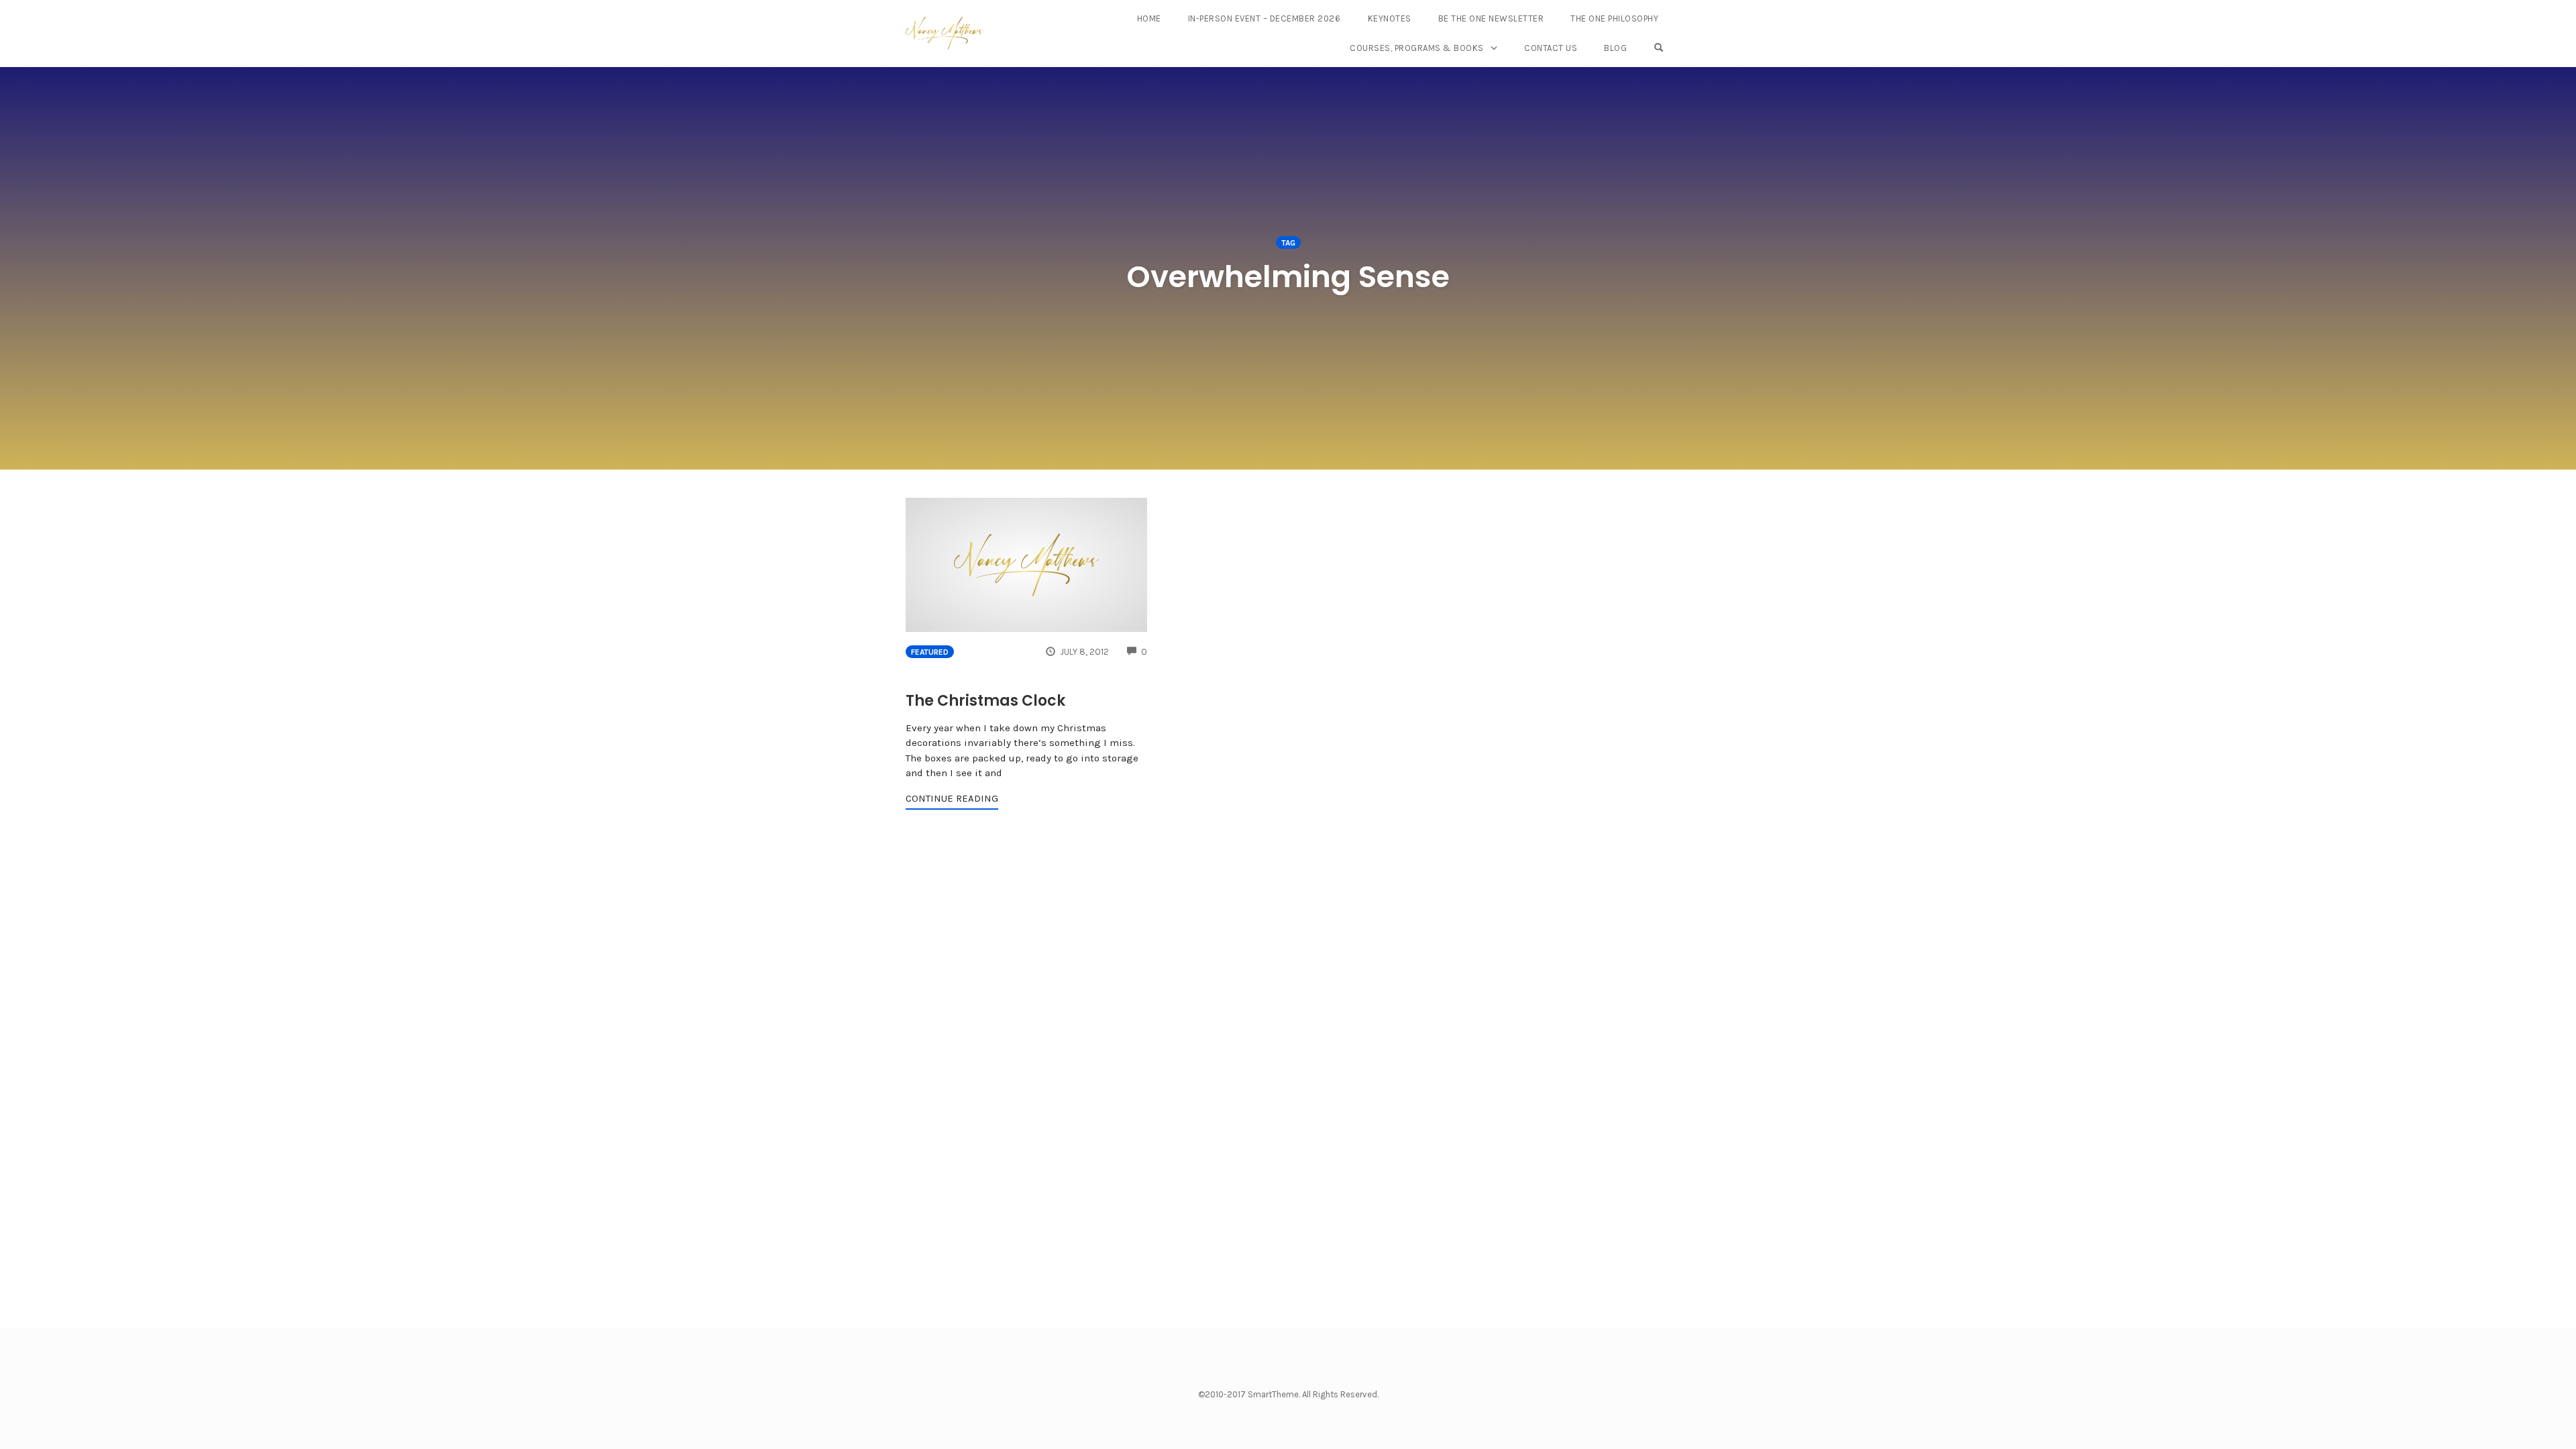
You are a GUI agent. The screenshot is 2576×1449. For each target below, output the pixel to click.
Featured (930, 652)
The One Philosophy (1614, 18)
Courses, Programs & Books (1417, 48)
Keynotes (1390, 18)
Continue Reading (952, 798)
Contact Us (1551, 48)
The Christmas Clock (985, 701)
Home (1149, 18)
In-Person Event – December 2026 (1265, 18)
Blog (1615, 48)
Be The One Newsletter (1491, 18)
